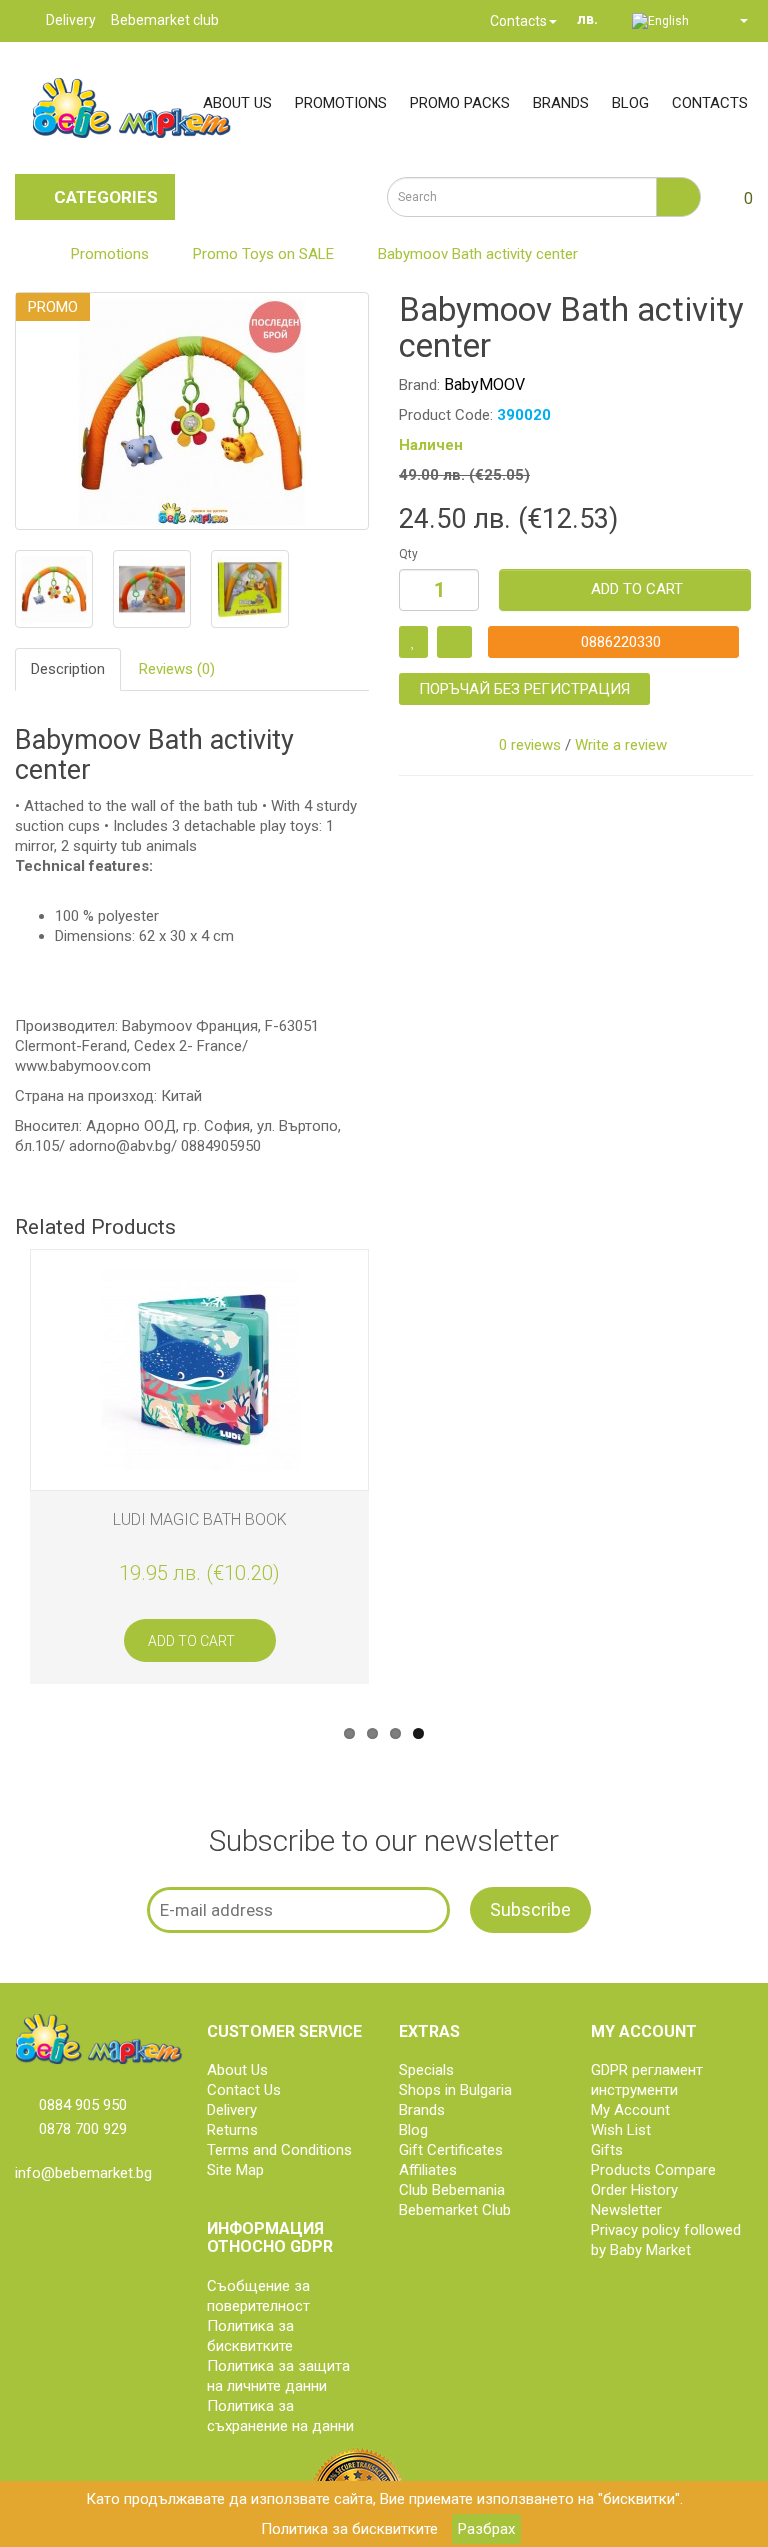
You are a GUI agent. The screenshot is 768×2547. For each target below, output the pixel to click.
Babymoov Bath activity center (478, 254)
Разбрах (486, 2529)
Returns (232, 2130)
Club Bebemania (452, 2190)
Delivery (71, 20)
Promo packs (460, 103)
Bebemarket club (165, 20)
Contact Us (244, 2090)
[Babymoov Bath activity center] (192, 411)
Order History (634, 2190)
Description (68, 669)
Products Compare (653, 2170)
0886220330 (619, 642)
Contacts (517, 21)
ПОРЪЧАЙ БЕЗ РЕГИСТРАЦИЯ (524, 689)
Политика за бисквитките (349, 2529)
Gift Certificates (451, 2150)
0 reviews (530, 745)
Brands (561, 103)
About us (237, 103)
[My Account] (735, 20)
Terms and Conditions (279, 2150)
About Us (237, 2070)
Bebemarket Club (455, 2210)
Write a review (621, 745)
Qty (408, 554)
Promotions (341, 103)
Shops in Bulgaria (455, 2090)
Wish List (621, 2130)
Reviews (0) (177, 669)
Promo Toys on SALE (263, 254)
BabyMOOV (484, 384)
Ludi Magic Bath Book (200, 1519)
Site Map (235, 2170)
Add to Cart (637, 589)
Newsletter (626, 2210)
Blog (630, 103)
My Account (630, 2110)
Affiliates (428, 2170)
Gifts (607, 2150)
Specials (426, 2070)
